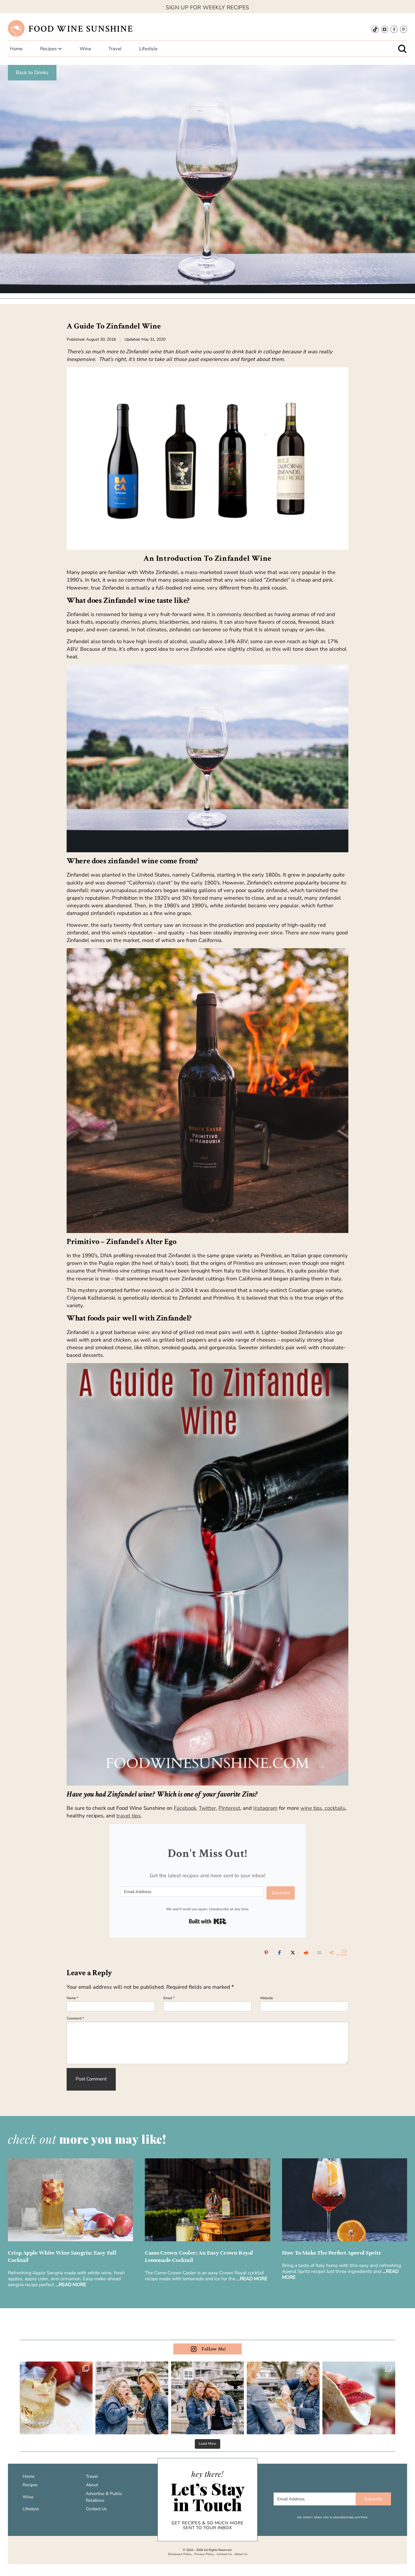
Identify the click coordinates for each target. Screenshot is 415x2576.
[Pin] (266, 1952)
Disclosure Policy (180, 2554)
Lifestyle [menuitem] (148, 49)
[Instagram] (385, 29)
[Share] (279, 1952)
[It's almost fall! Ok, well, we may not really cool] (56, 2398)
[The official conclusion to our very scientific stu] (132, 2398)
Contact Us (96, 2509)
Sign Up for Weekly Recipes (207, 7)
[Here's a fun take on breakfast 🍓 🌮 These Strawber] (359, 2398)
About (92, 2485)
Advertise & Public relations (104, 2497)
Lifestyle (31, 2509)
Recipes (30, 2485)
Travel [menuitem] (115, 49)
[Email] (319, 1952)
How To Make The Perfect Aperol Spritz (332, 2253)
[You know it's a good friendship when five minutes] (207, 2398)
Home (29, 2476)
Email (169, 1998)
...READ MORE (71, 2285)
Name (73, 1998)
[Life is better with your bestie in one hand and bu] (283, 2398)
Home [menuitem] (16, 49)
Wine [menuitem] (85, 49)
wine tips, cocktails (323, 1808)
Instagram (265, 1808)
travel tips (128, 1816)
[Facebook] (394, 29)
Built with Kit (208, 1921)
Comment (75, 2018)
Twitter (207, 1808)
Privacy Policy (204, 2554)
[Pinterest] (404, 29)
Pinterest (229, 1808)
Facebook (185, 1808)
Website (267, 1998)
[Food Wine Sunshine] (16, 28)
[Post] (293, 1952)
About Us (241, 2554)
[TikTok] (375, 29)
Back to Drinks (32, 73)
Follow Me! (214, 2349)
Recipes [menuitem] (48, 49)
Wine (28, 2497)
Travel (92, 2476)
